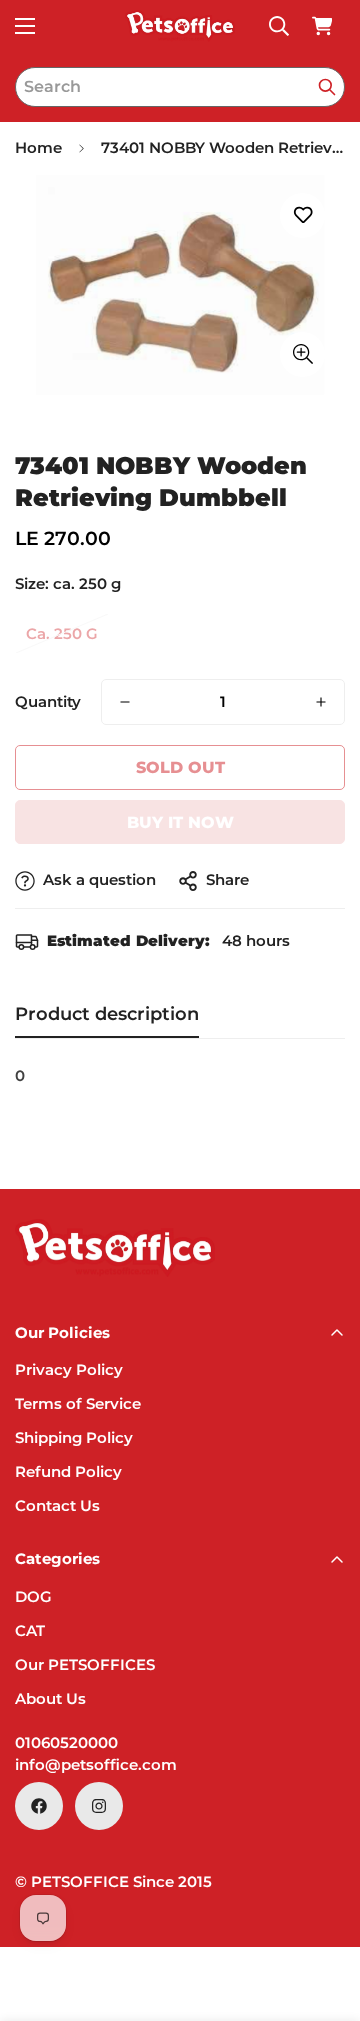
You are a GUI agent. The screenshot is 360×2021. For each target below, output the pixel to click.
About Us (50, 1698)
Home (38, 147)
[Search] (327, 87)
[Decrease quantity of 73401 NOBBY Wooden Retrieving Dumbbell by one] (125, 702)
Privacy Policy (69, 1369)
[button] (322, 26)
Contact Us (57, 1505)
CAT (30, 1630)
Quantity (48, 701)
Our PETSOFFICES (85, 1664)
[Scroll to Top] (324, 1915)
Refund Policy (68, 1471)
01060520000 (66, 1742)
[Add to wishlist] (302, 215)
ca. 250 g (62, 633)
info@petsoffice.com (96, 1764)
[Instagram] (99, 1806)
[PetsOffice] (180, 26)
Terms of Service (78, 1403)
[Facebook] (39, 1806)
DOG (33, 1596)
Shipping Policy (74, 1437)
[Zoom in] (302, 354)
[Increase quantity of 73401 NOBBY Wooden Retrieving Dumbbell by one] (321, 702)
